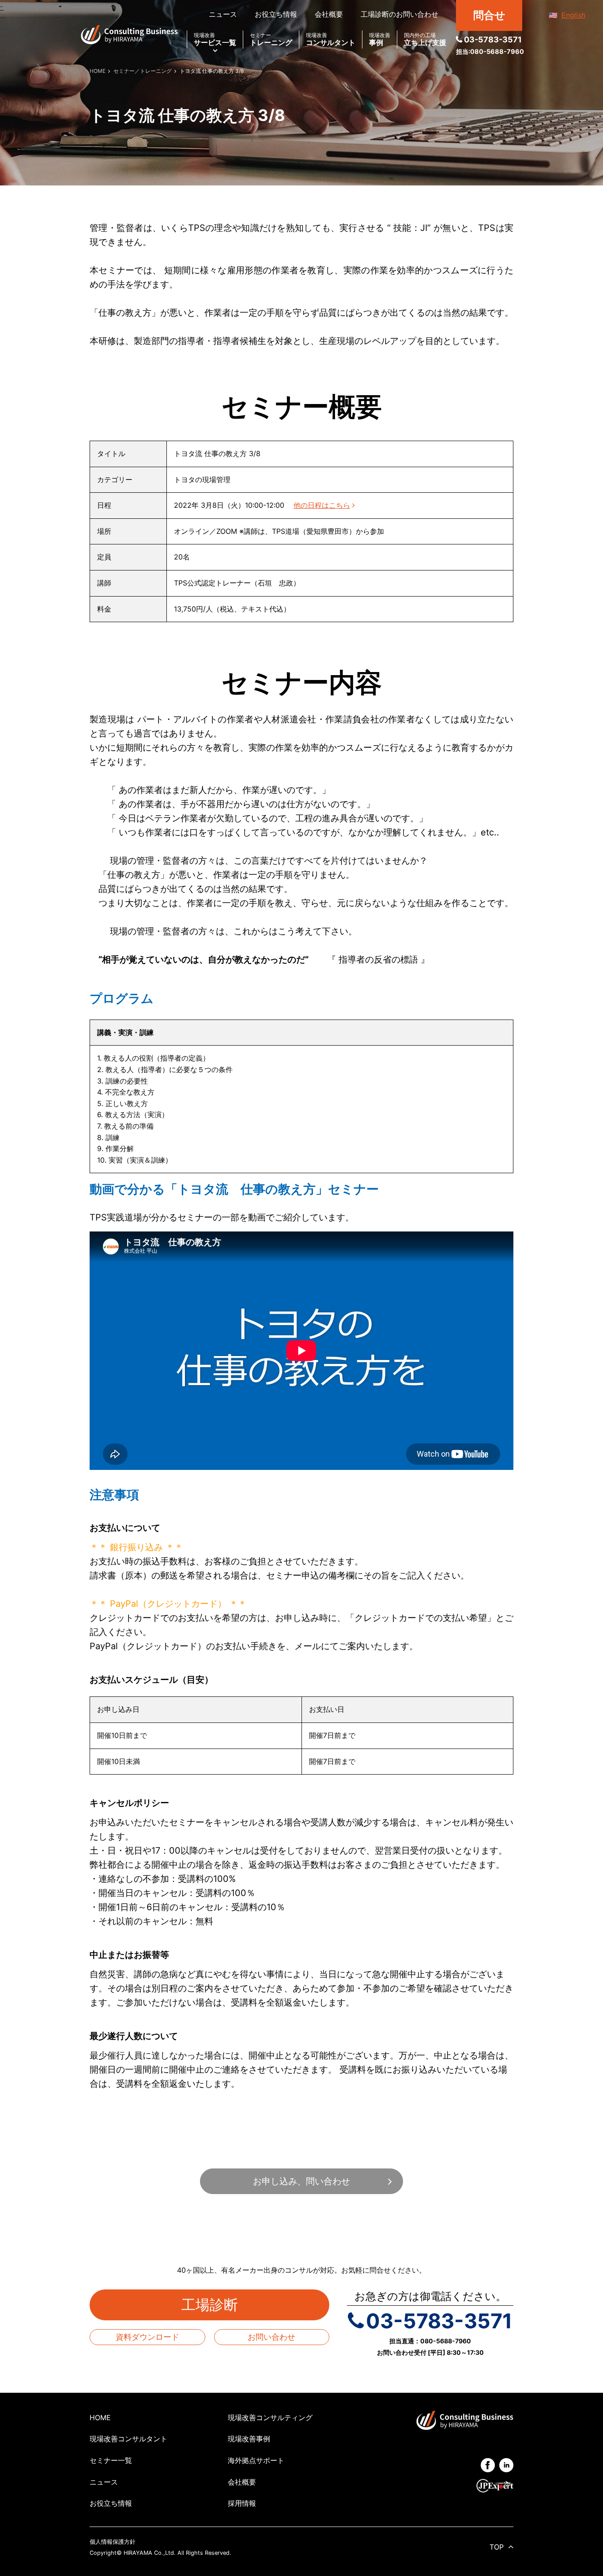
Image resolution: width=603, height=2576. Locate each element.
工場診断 (217, 2305)
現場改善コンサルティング (270, 2417)
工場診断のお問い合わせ (399, 14)
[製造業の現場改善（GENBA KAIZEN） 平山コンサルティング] (129, 34)
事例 (380, 40)
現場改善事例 (249, 2439)
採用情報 (242, 2503)
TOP (497, 2547)
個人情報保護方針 (113, 2542)
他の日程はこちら (322, 505)
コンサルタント (331, 40)
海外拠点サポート (256, 2460)
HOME (100, 2417)
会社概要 (329, 14)
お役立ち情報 (276, 14)
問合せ (489, 15)
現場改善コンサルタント (128, 2439)
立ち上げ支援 (425, 40)
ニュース (223, 14)
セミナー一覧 (111, 2460)
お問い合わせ (271, 2337)
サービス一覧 (215, 40)
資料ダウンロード (147, 2337)
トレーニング (271, 40)
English (573, 15)
